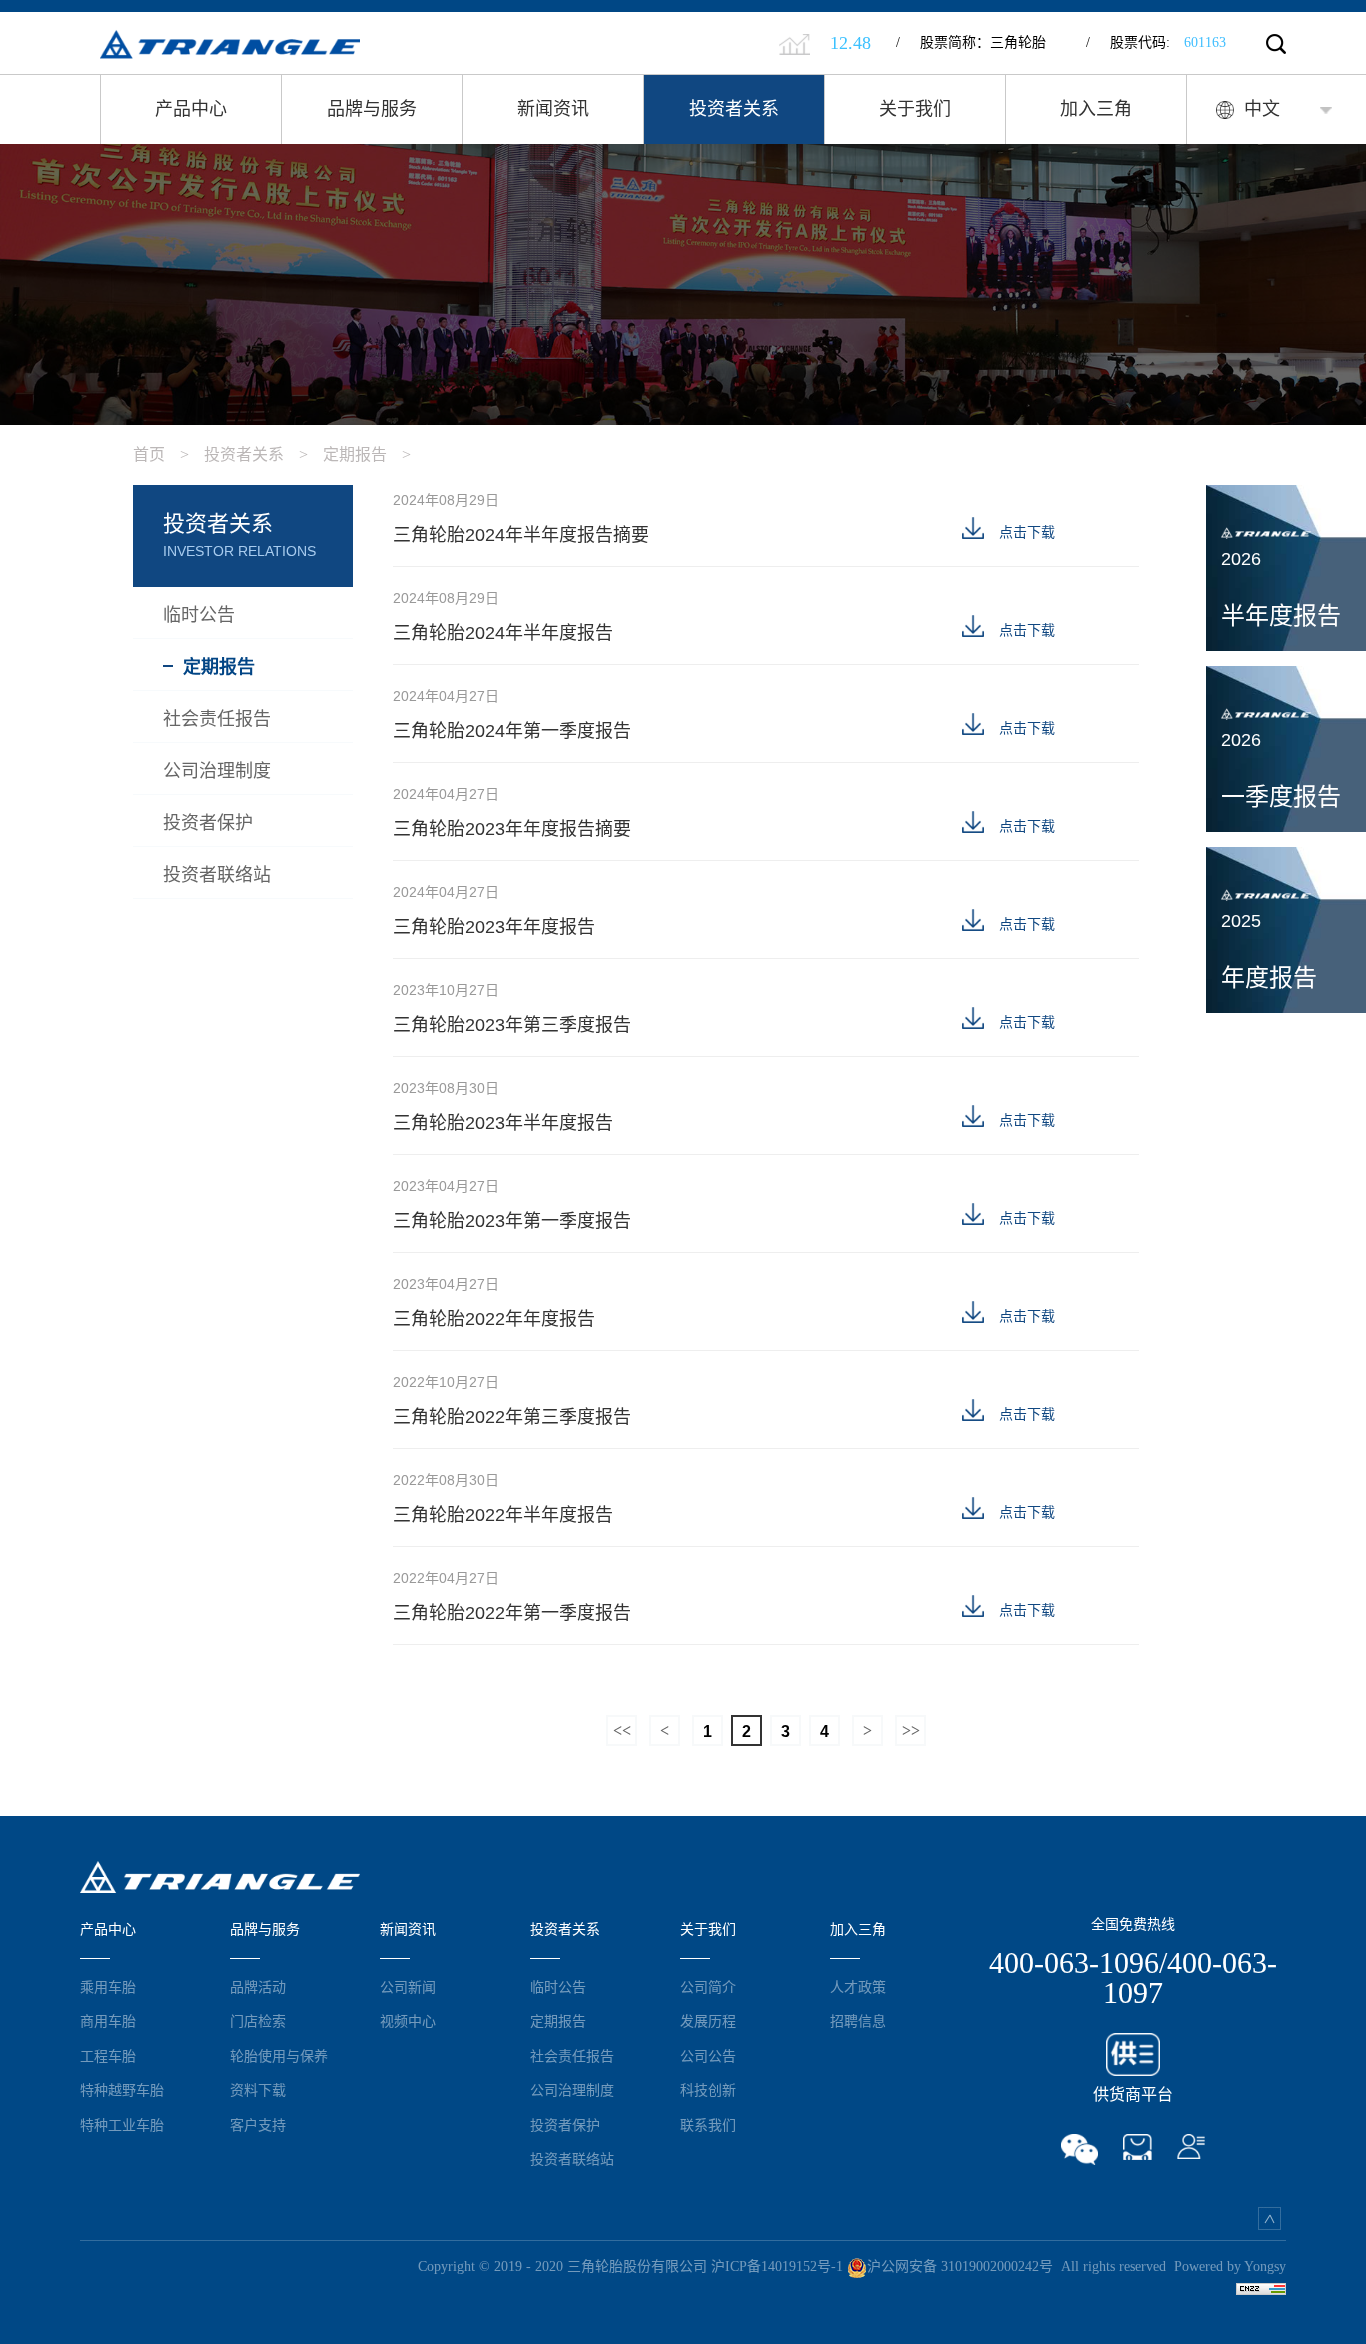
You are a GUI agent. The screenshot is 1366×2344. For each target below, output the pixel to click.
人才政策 (858, 1987)
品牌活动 (258, 1987)
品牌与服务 (372, 109)
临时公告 (558, 1987)
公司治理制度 (572, 2090)
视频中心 (408, 2021)
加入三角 (1096, 109)
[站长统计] (1261, 2288)
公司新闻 (408, 1987)
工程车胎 (108, 2056)
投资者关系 (734, 109)
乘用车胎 (108, 1987)
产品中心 (191, 109)
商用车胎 (108, 2021)
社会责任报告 (572, 2056)
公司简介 (708, 1987)
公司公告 (708, 2056)
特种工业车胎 (122, 2125)
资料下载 (258, 2090)
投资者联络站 (572, 2159)
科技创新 (708, 2090)
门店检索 (258, 2021)
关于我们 (915, 109)
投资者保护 (565, 2125)
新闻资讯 (553, 109)
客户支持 (258, 2125)
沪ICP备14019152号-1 (777, 2266)
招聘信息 (858, 2021)
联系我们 (708, 2125)
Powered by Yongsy (1230, 2266)
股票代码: (1156, 42)
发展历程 (708, 2021)
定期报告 (367, 454)
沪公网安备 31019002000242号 (960, 2266)
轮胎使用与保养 (279, 2056)
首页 (161, 454)
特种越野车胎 (122, 2090)
